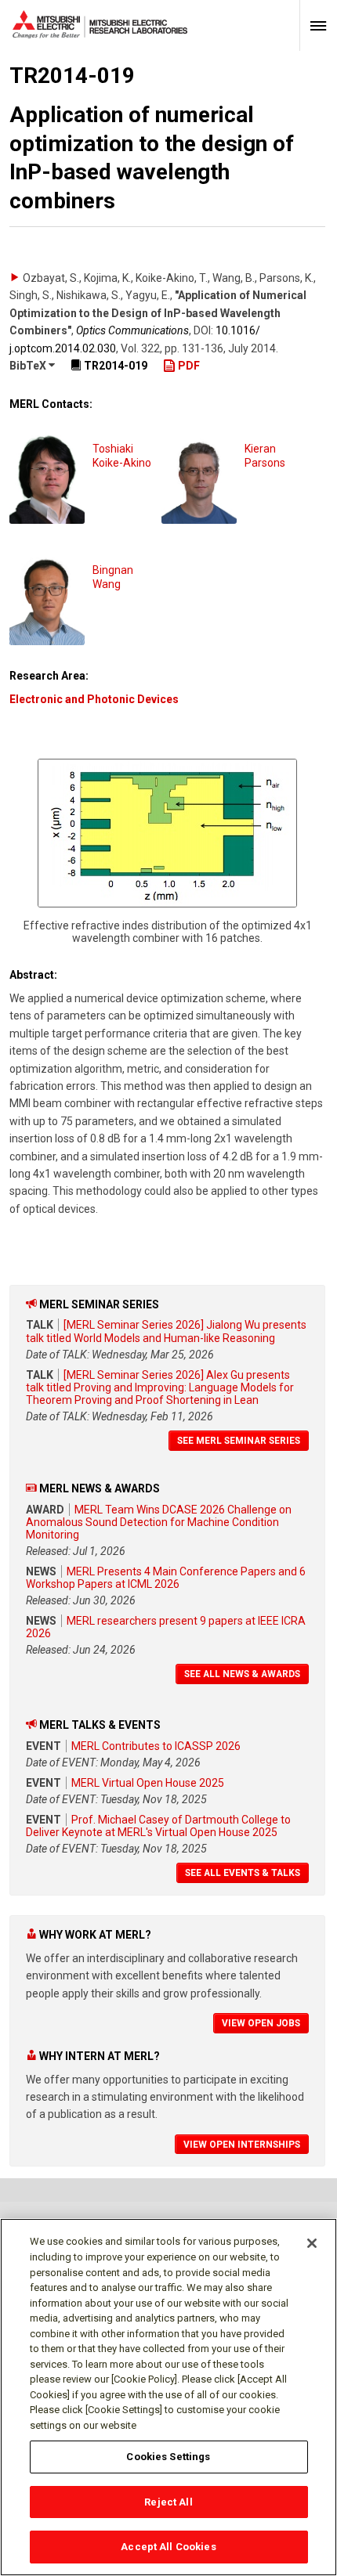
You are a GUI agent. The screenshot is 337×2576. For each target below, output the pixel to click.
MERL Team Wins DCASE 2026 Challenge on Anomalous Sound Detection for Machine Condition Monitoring (159, 1522)
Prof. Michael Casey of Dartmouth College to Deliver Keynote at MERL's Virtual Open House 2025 (158, 1826)
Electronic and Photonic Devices (94, 699)
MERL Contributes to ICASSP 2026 (156, 1746)
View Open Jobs (261, 2023)
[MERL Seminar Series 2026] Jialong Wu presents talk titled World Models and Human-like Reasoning (166, 1331)
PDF (188, 366)
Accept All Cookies (168, 2547)
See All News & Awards (242, 1674)
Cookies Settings (168, 2457)
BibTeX (29, 366)
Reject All (168, 2502)
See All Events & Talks (243, 1873)
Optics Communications (132, 330)
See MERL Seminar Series (239, 1441)
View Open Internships (242, 2145)
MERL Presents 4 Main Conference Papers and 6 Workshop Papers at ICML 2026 (166, 1578)
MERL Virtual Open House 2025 (148, 1783)
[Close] (312, 2243)
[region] (168, 2397)
